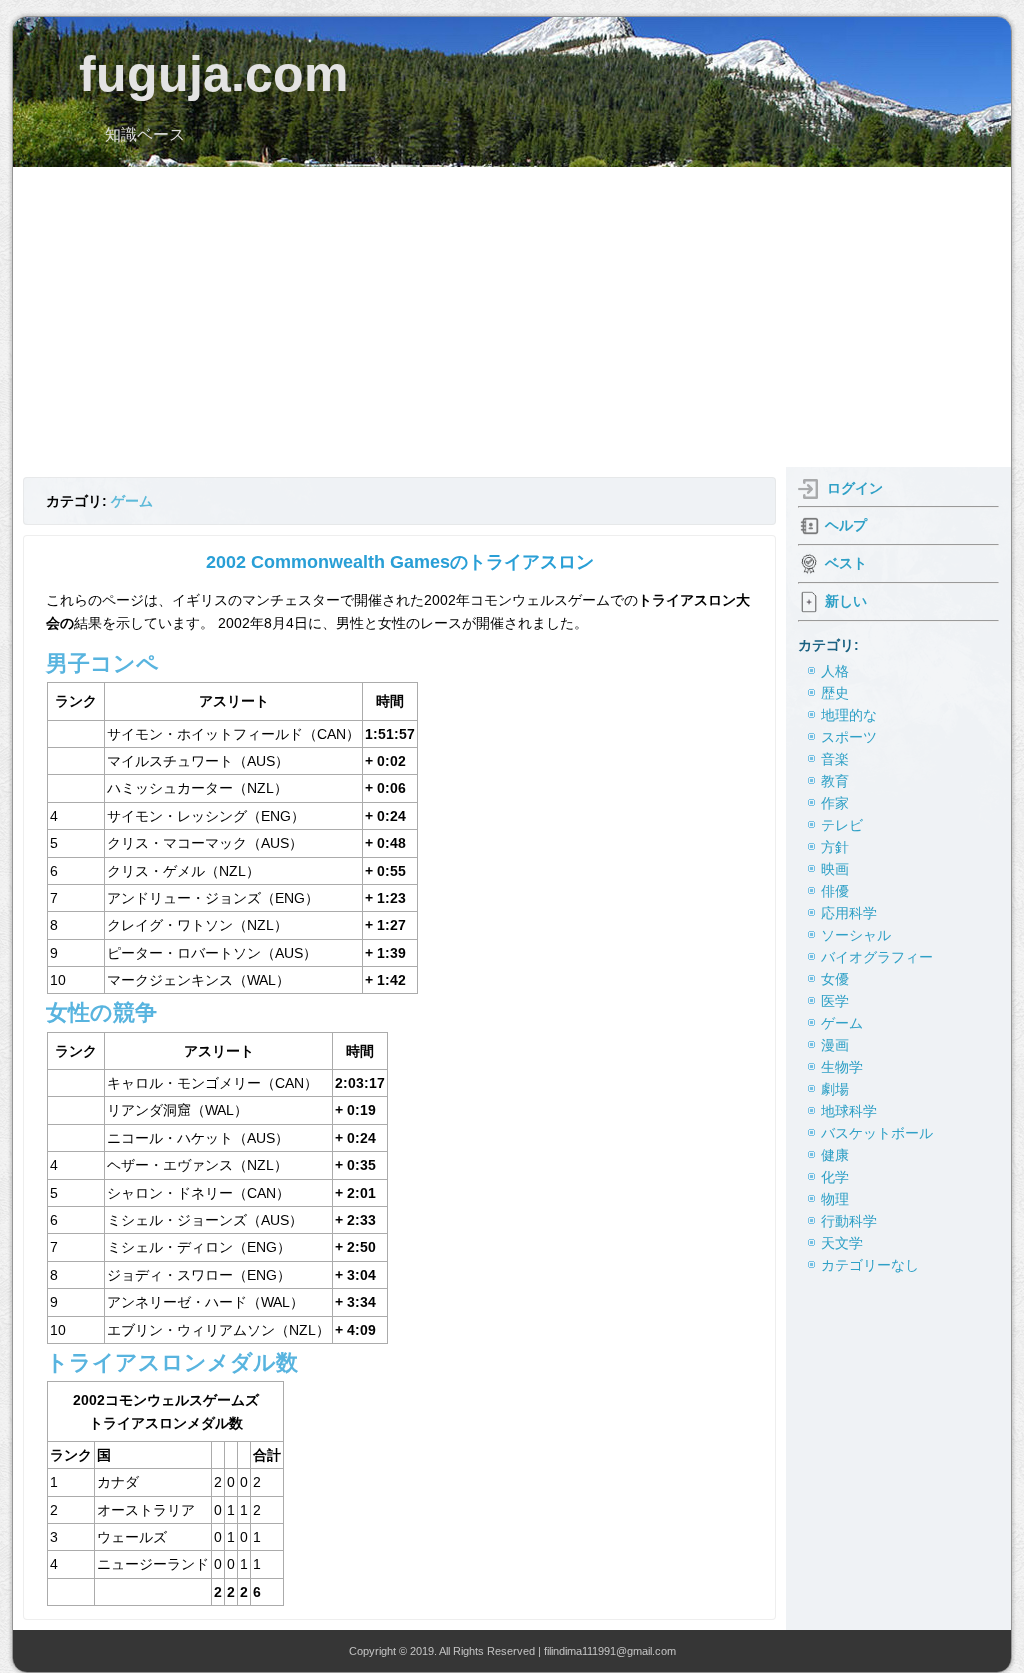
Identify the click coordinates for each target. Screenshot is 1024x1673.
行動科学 (849, 1221)
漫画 (835, 1045)
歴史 (835, 693)
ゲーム (132, 501)
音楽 (835, 759)
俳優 (835, 891)
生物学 (842, 1067)
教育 (835, 781)
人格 (835, 671)
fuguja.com (213, 74)
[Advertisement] (512, 317)
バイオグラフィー (877, 957)
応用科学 (849, 913)
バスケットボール (877, 1133)
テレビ (842, 825)
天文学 (842, 1243)
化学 (835, 1177)
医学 (835, 1001)
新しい (846, 601)
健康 (835, 1155)
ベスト (846, 563)
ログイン (855, 488)
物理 (835, 1199)
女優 (835, 979)
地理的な (849, 715)
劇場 (835, 1089)
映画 (835, 869)
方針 (835, 847)
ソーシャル (856, 935)
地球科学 (849, 1111)
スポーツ (849, 737)
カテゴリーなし (870, 1265)
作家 (835, 803)
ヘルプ (846, 525)
